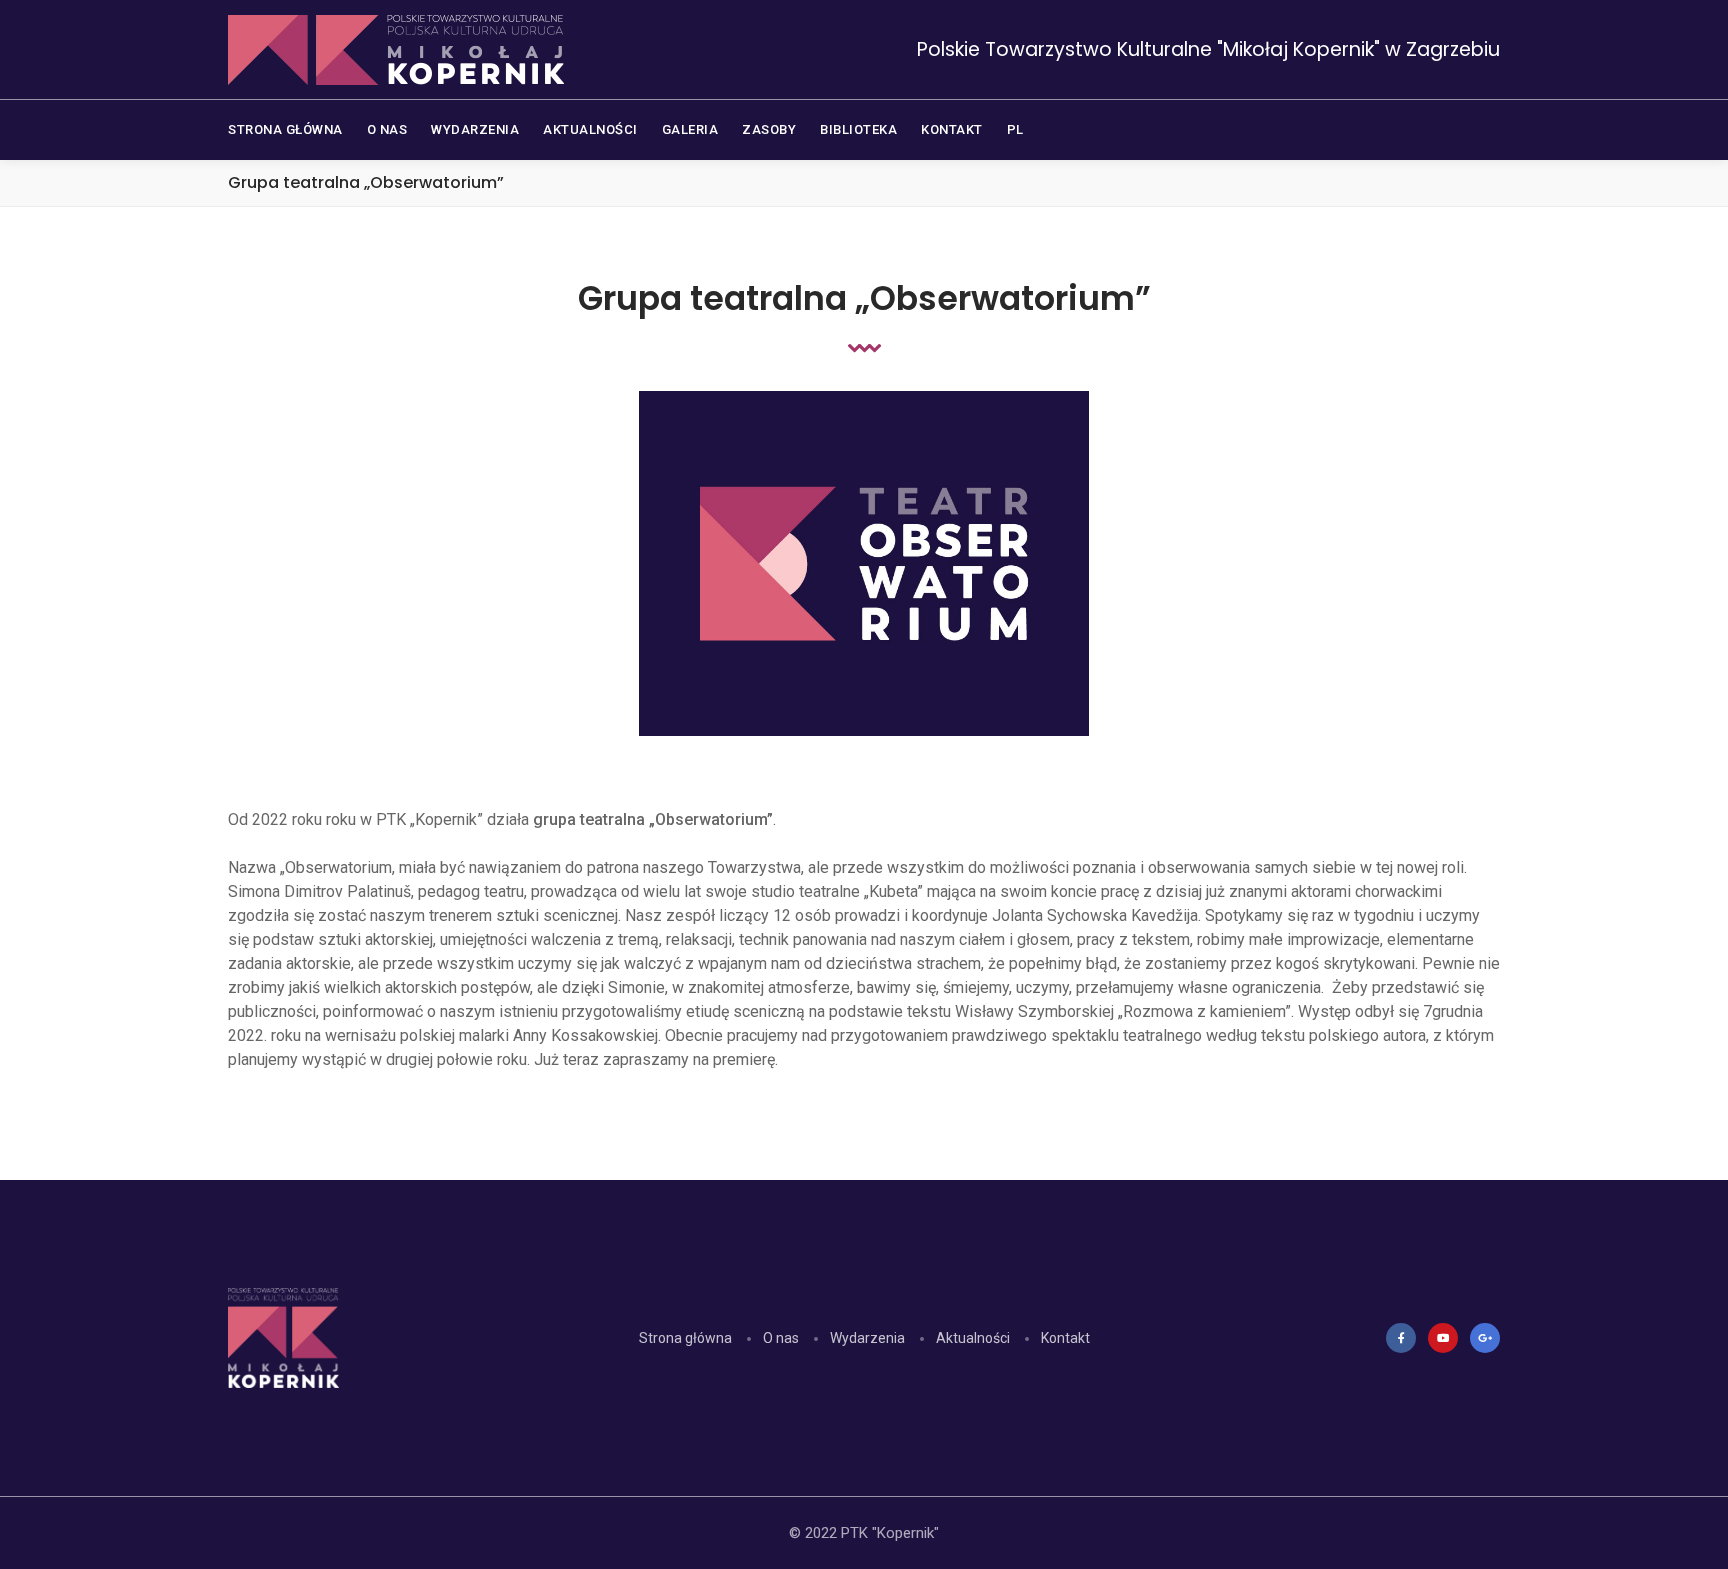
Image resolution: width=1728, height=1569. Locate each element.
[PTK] (396, 50)
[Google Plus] (1485, 1338)
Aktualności (973, 1338)
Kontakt (1065, 1338)
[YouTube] (1443, 1338)
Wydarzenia (867, 1338)
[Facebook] (1401, 1338)
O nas (781, 1338)
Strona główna (685, 1338)
